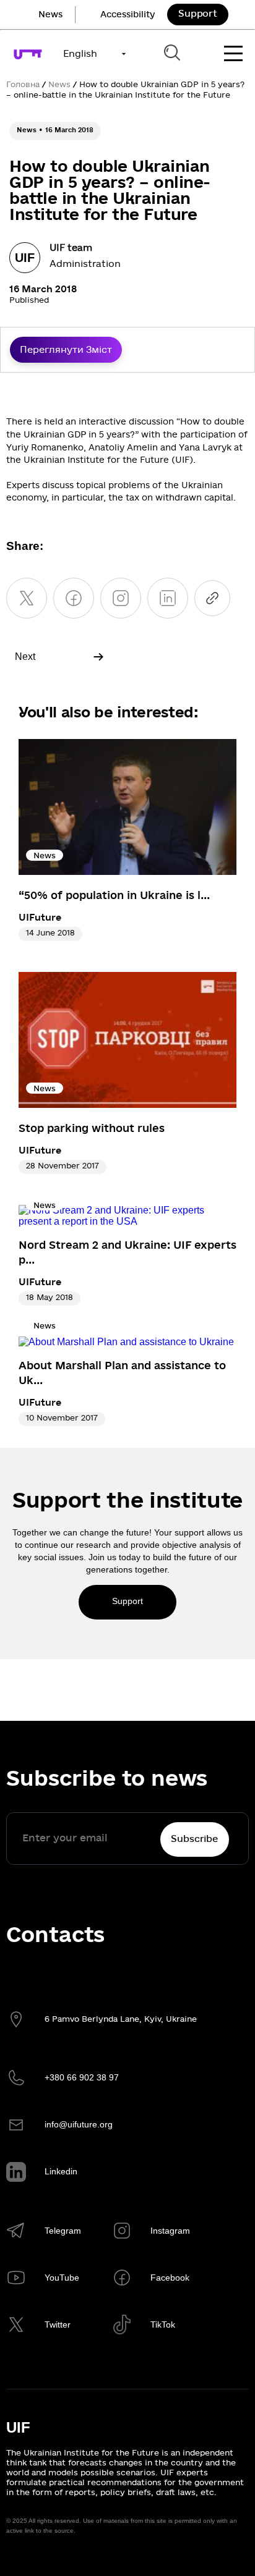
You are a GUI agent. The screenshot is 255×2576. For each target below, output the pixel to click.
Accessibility (127, 15)
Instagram (170, 2231)
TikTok (163, 2325)
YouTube (62, 2278)
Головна (23, 85)
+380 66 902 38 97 (82, 2077)
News (50, 15)
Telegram (63, 2231)
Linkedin (61, 2171)
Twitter (58, 2325)
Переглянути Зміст (66, 350)
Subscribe (194, 1839)
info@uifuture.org (79, 2124)
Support (198, 14)
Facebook (170, 2278)
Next (25, 657)
